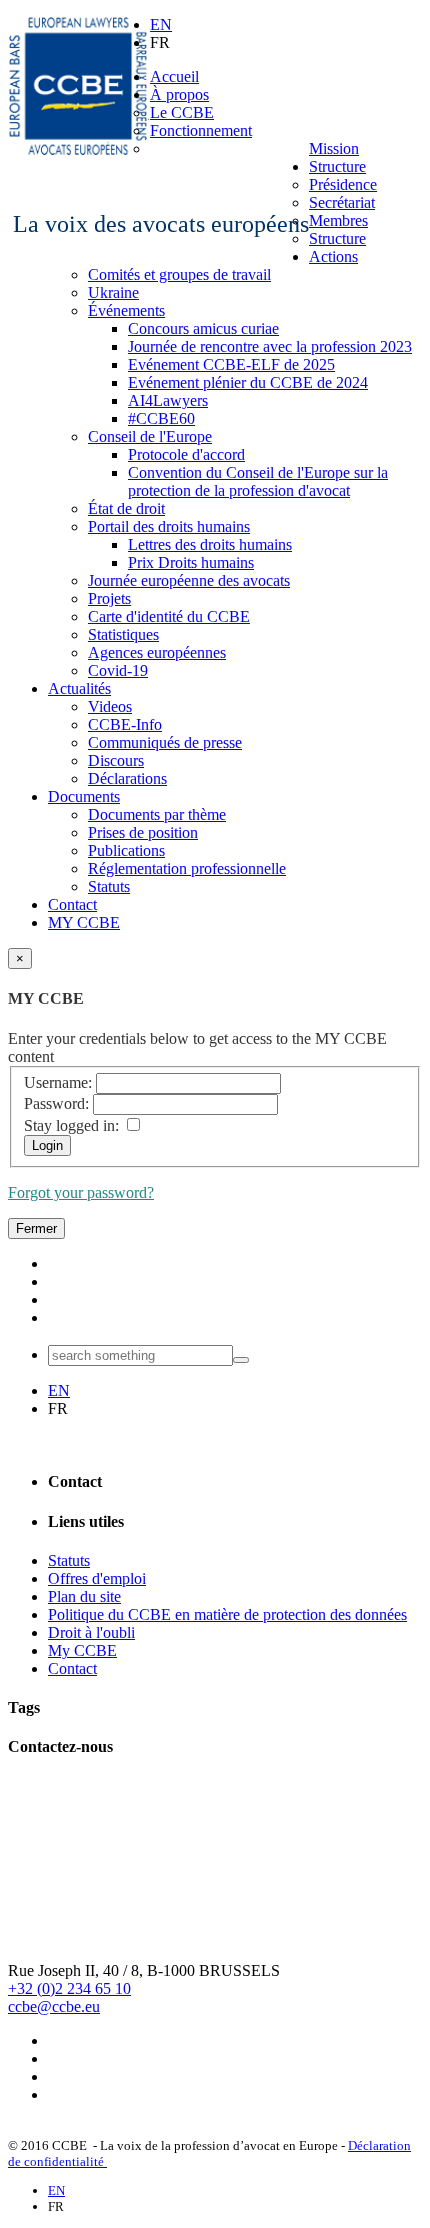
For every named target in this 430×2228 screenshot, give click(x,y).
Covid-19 (118, 670)
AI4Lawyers (168, 400)
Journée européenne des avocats (189, 580)
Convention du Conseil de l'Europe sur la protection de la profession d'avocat (258, 481)
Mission (334, 148)
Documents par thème (157, 814)
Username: (58, 1082)
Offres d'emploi (97, 1578)
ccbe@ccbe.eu (54, 2006)
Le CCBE (182, 112)
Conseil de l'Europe (150, 436)
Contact (72, 904)
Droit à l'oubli (91, 1632)
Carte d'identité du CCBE (169, 616)
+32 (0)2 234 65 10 (69, 1988)
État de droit (126, 508)
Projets (109, 598)
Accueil (174, 76)
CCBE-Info (125, 724)
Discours (116, 760)
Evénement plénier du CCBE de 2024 (248, 382)
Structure (337, 166)
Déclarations (127, 778)
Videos (110, 706)
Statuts (109, 886)
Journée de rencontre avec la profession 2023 (270, 346)
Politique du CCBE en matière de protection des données (227, 1614)
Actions (333, 256)
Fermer (36, 1228)
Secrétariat (342, 202)
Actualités (79, 688)
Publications (126, 850)
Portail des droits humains (169, 526)
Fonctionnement (201, 130)
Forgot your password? (81, 1192)
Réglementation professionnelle (187, 868)
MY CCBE (84, 922)
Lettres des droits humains (210, 544)
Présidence (343, 184)
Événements (126, 310)
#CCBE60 (161, 418)
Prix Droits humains (191, 562)
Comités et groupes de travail (179, 274)
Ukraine (113, 292)
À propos (179, 94)
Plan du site (84, 1596)
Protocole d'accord (186, 454)
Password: (56, 1103)
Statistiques (123, 634)
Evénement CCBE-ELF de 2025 (231, 364)
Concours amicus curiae (203, 328)
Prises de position (143, 832)
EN (161, 24)
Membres (338, 220)
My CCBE (82, 1650)
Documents (84, 796)
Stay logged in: (71, 1125)
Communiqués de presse (165, 742)
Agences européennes (157, 652)
